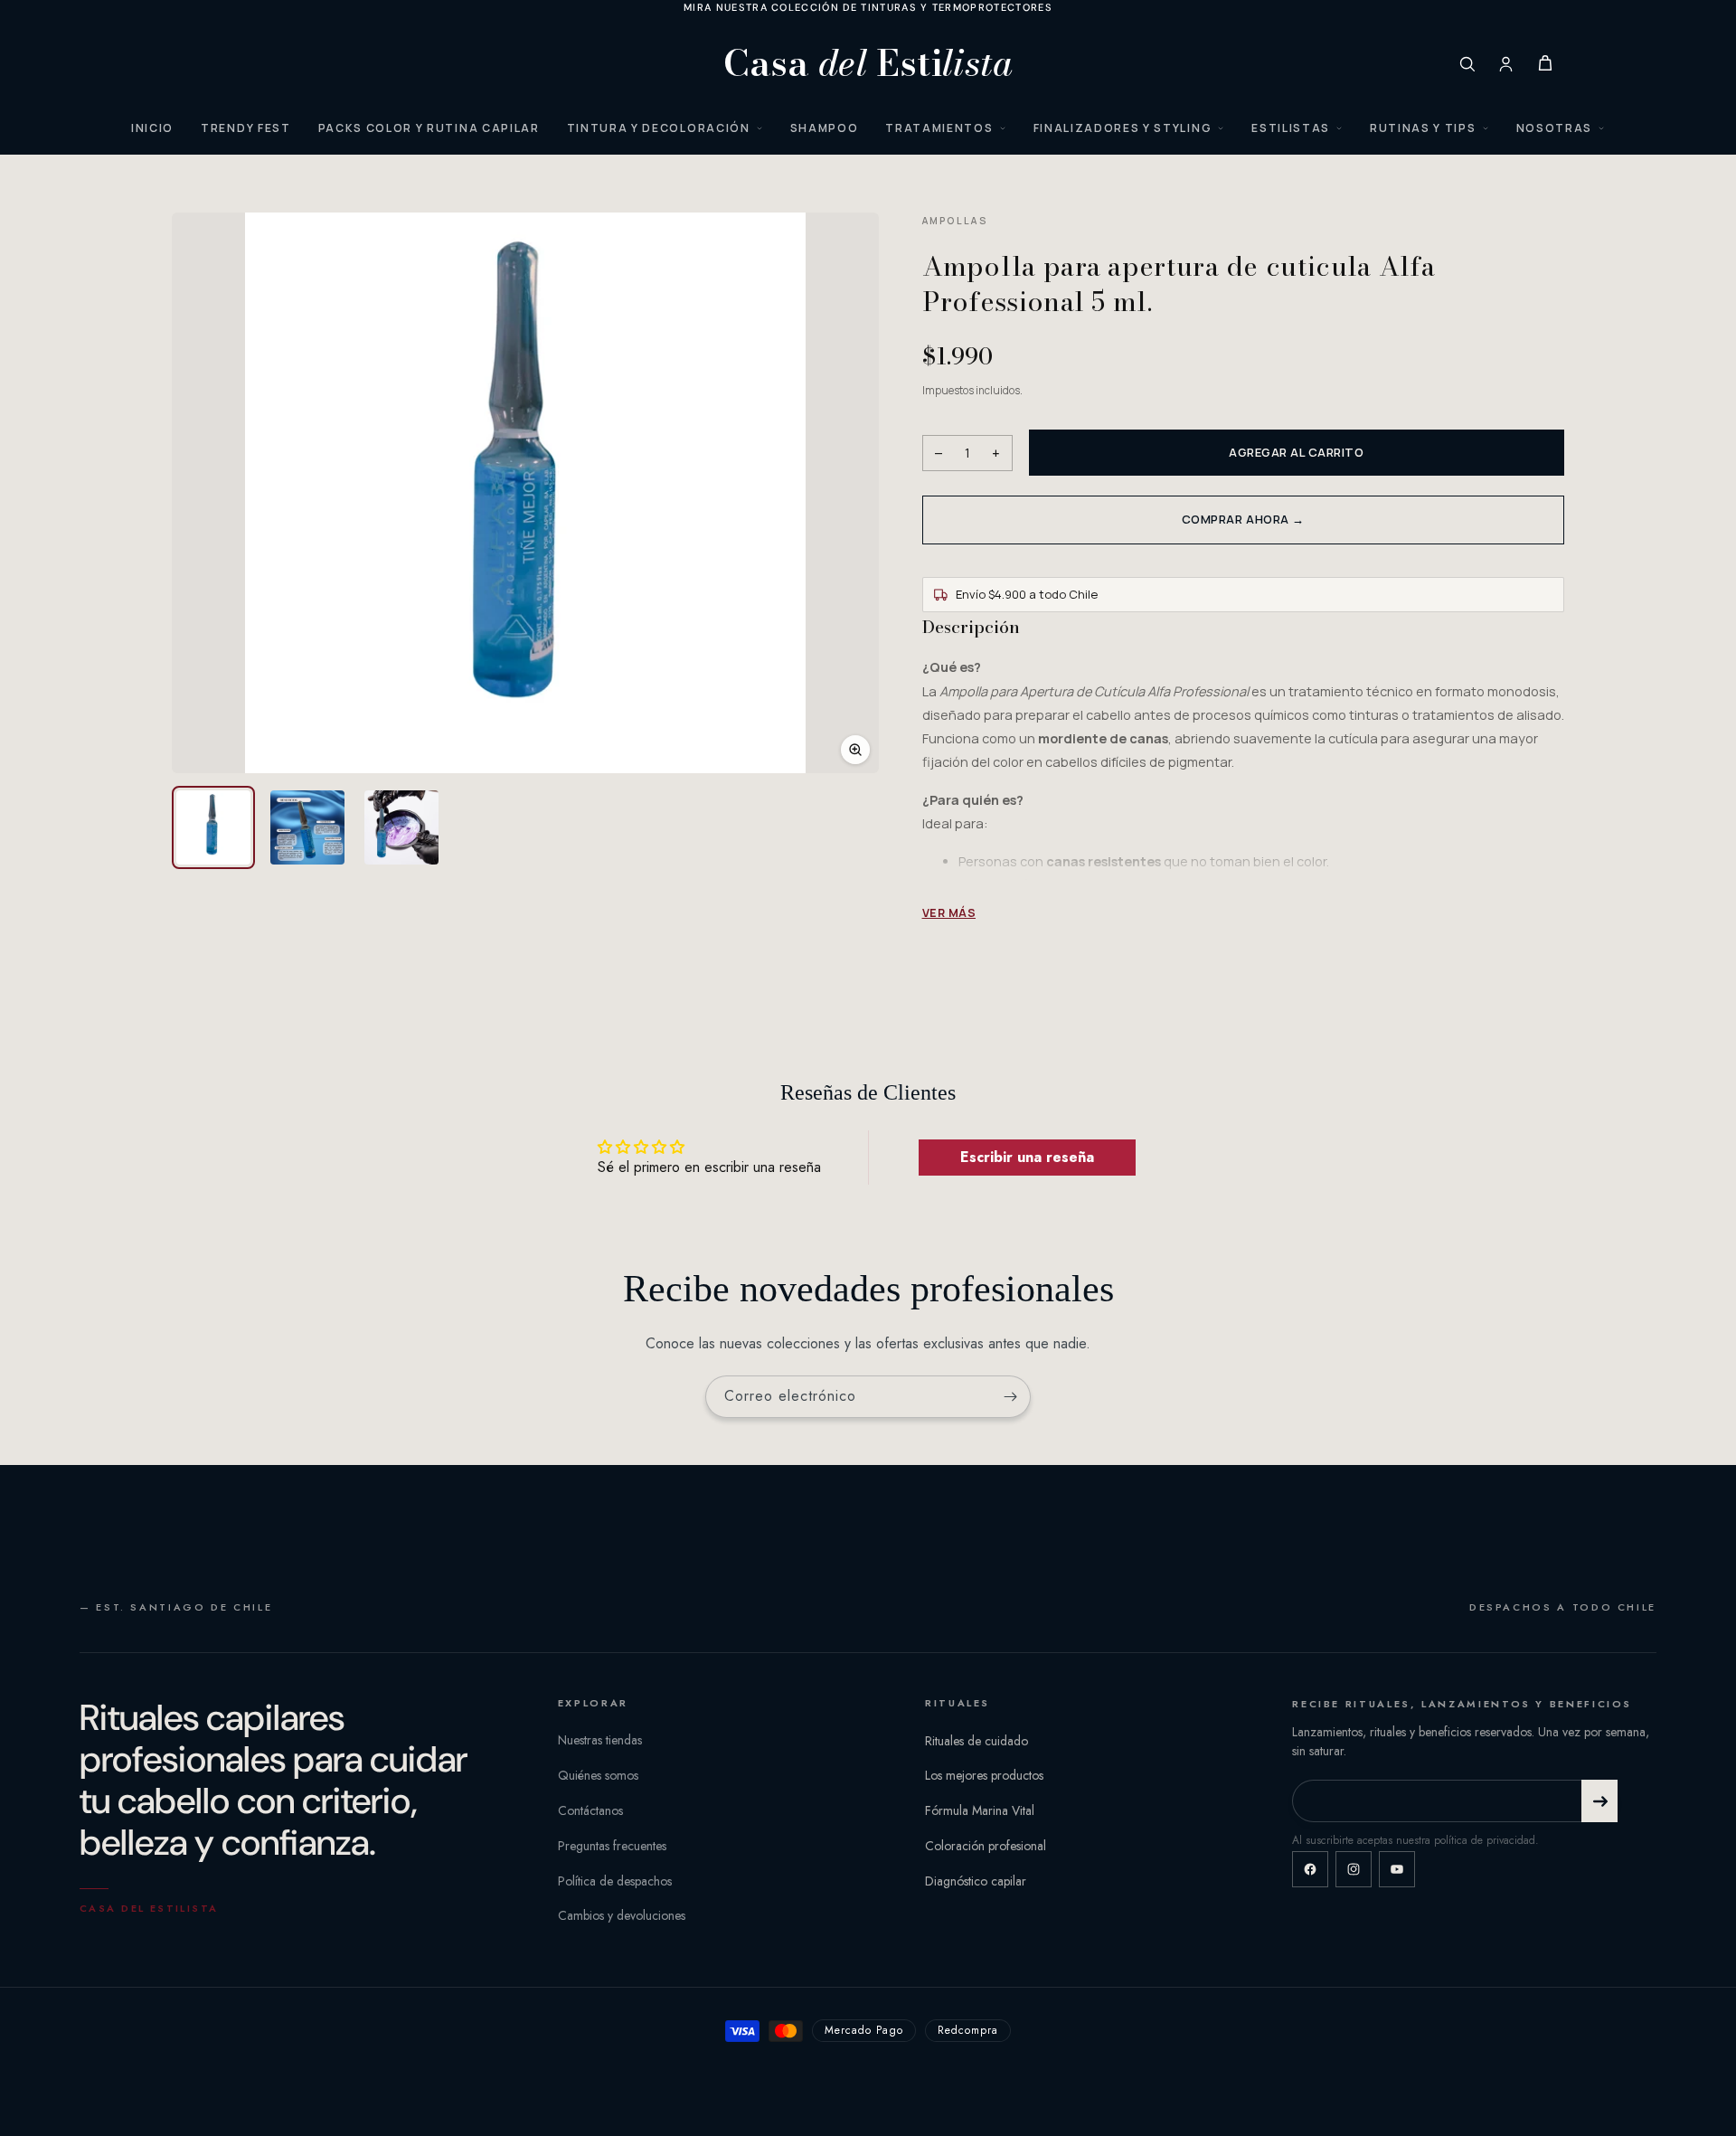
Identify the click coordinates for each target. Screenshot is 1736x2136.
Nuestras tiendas (600, 1741)
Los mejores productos (984, 1775)
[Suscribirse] (1010, 1397)
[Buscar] (1467, 64)
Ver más (949, 913)
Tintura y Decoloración (659, 128)
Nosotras (1554, 128)
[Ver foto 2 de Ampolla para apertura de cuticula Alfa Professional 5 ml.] (307, 827)
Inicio (152, 128)
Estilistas (1291, 128)
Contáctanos (590, 1810)
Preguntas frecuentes (612, 1846)
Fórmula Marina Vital (980, 1810)
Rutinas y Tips (1423, 128)
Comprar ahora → (1243, 519)
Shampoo (825, 128)
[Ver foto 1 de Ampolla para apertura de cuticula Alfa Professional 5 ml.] (213, 827)
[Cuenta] (1506, 64)
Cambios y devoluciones (622, 1916)
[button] (525, 493)
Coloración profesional (986, 1846)
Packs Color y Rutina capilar (429, 128)
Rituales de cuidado (976, 1741)
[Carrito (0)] (1545, 63)
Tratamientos (939, 128)
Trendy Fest (245, 128)
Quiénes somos (598, 1775)
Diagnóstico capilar (976, 1881)
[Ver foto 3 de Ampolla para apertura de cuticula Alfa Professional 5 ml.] (401, 827)
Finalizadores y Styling (1123, 128)
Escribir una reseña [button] (1027, 1157)
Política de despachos (615, 1881)
